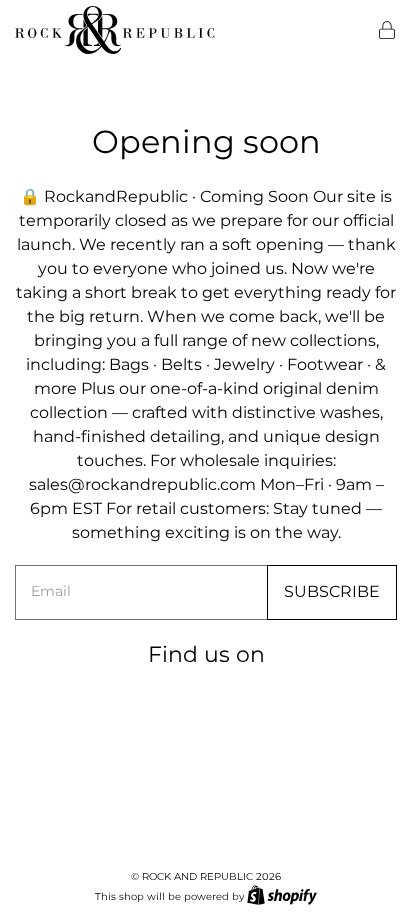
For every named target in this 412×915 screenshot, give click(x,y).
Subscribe (332, 591)
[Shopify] (282, 895)
